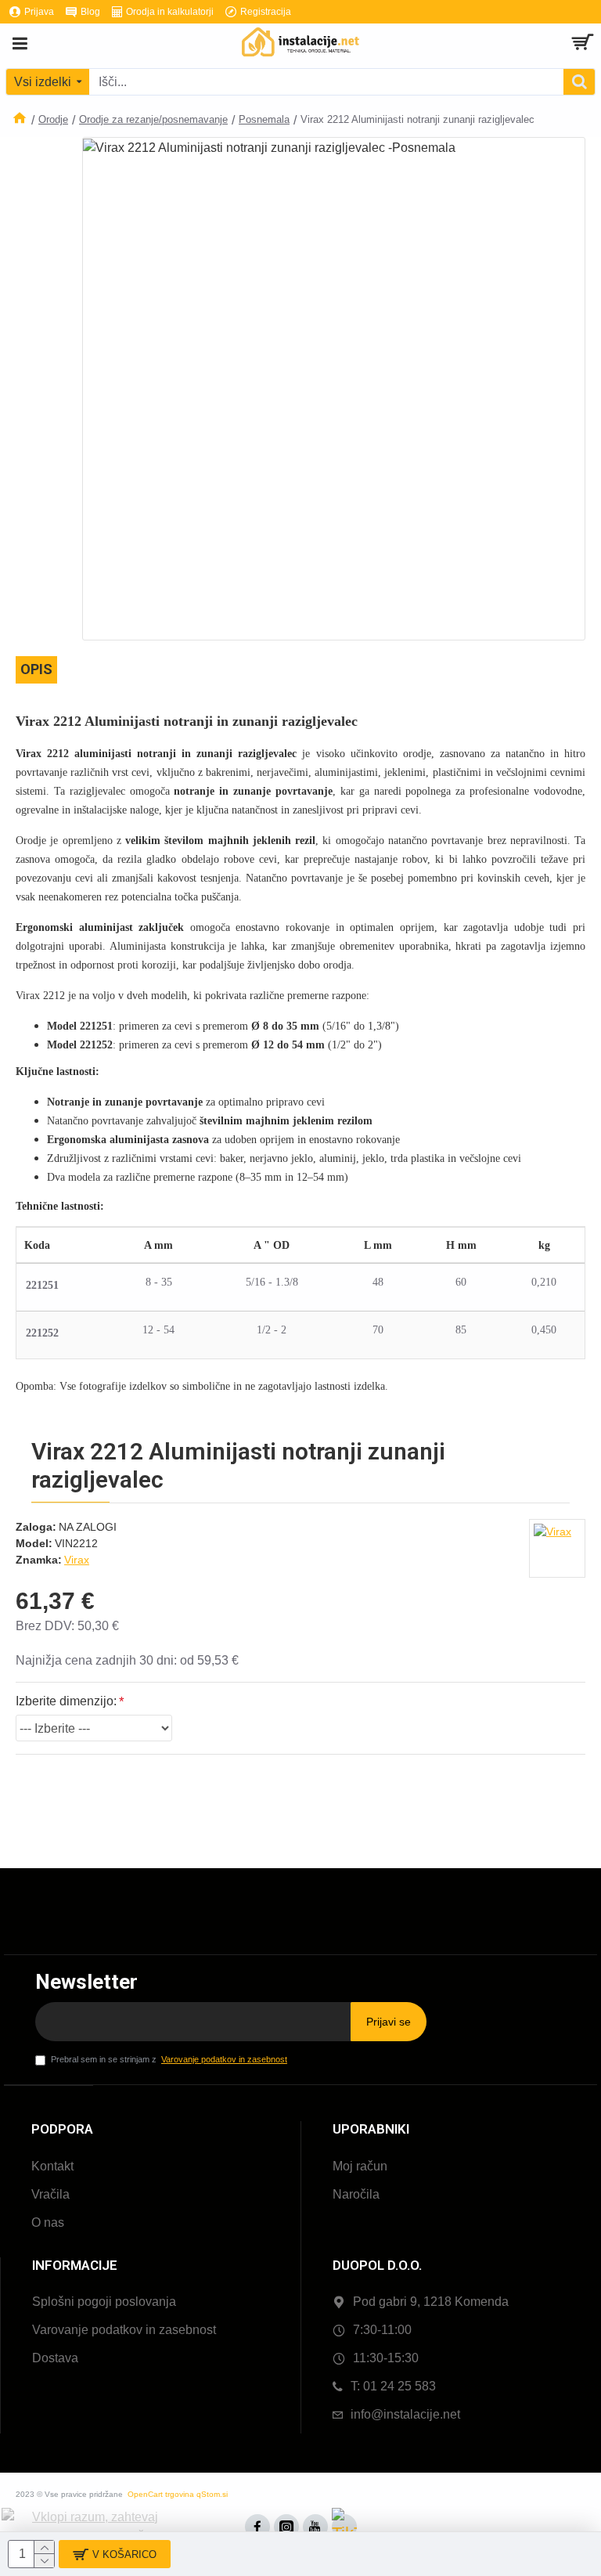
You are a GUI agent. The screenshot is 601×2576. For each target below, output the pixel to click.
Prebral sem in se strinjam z (169, 2059)
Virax (77, 1560)
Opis (36, 669)
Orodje (53, 119)
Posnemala (264, 119)
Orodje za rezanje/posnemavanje (153, 119)
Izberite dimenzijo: (66, 1701)
